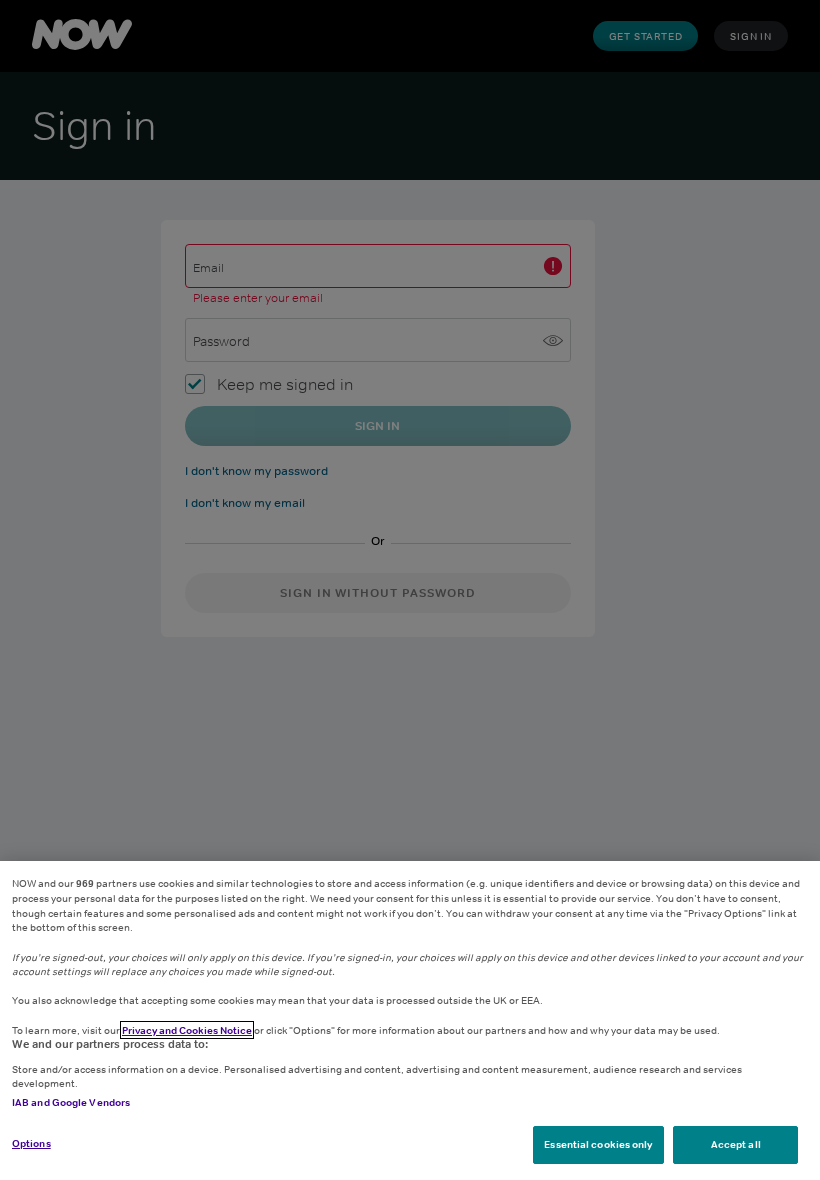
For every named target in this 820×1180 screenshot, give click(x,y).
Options (31, 1143)
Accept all (736, 1144)
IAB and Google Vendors (71, 1102)
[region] (410, 1020)
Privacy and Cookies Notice (187, 1030)
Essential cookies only (598, 1144)
